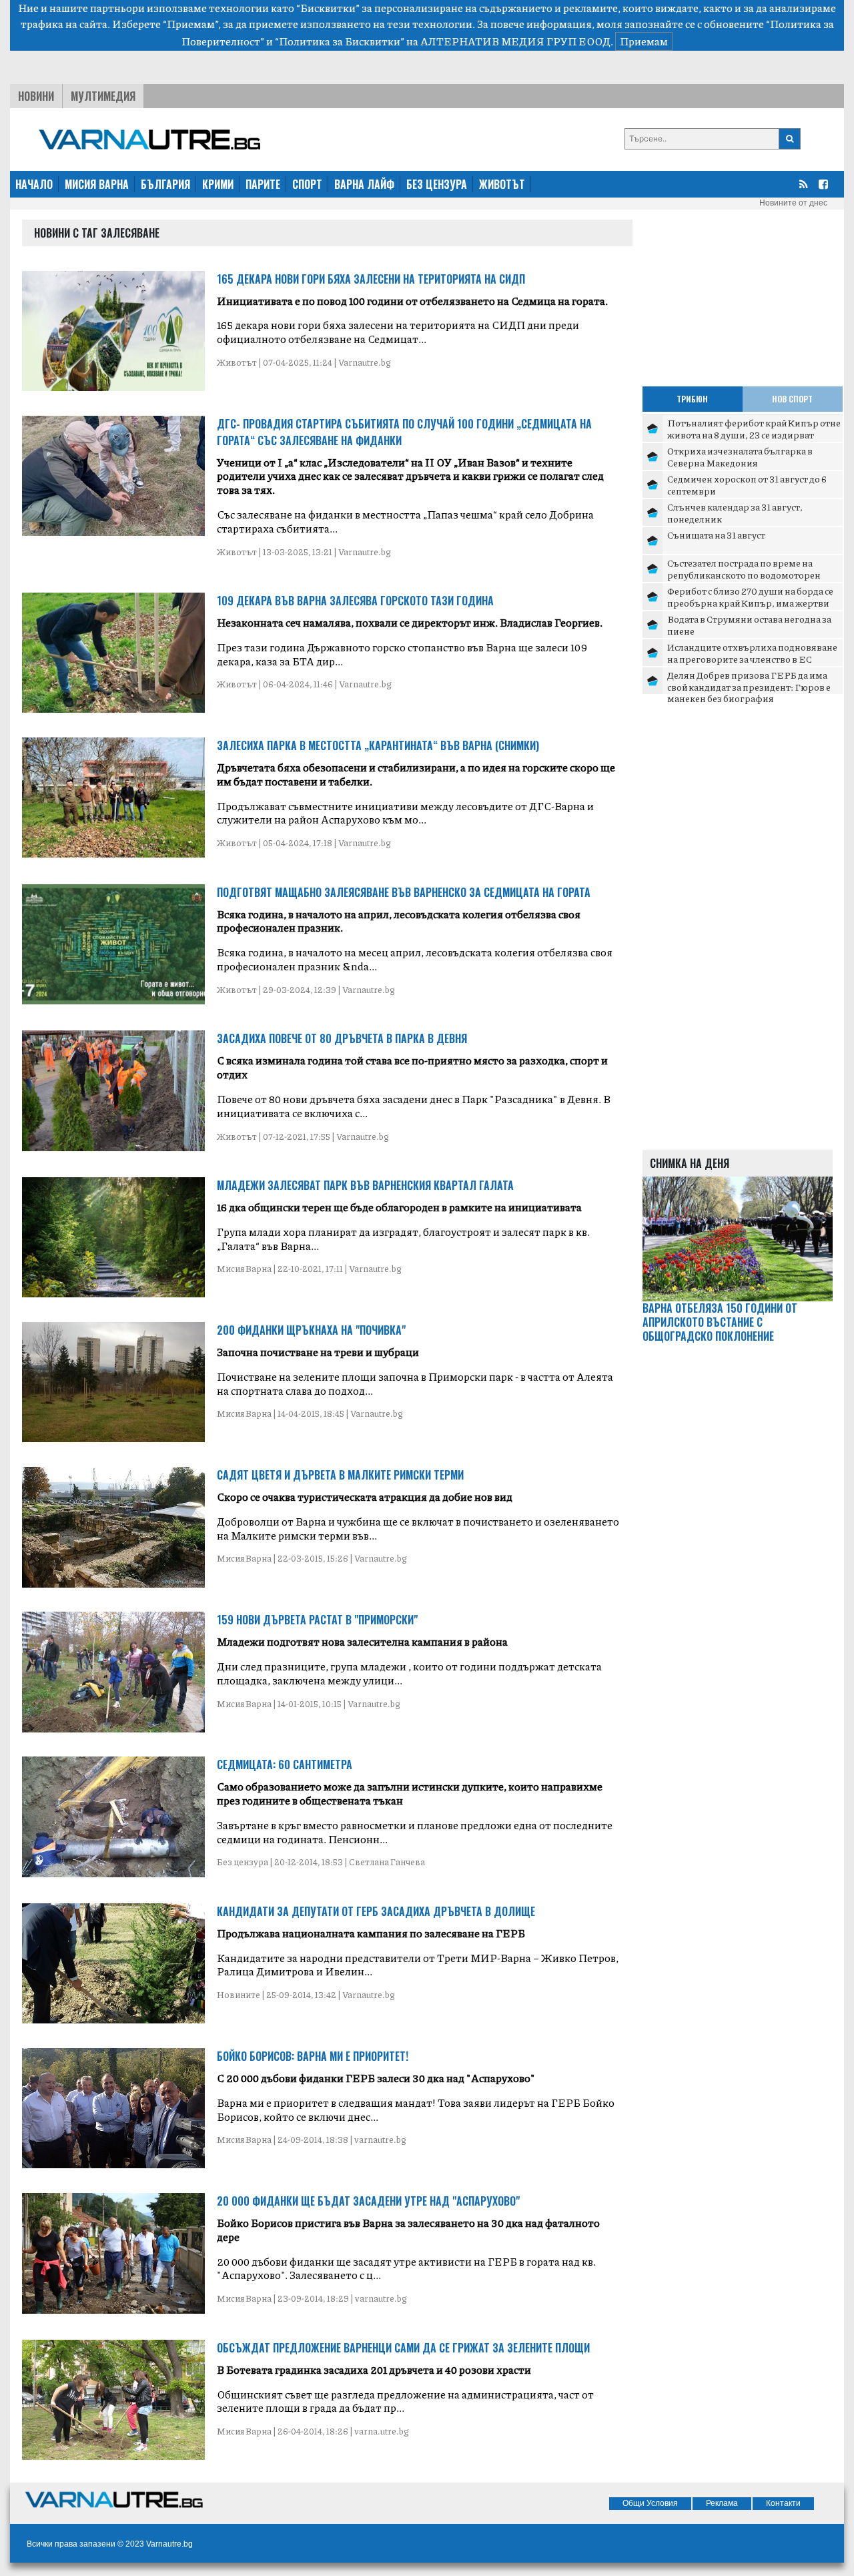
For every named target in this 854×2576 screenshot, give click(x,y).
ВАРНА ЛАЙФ (364, 184)
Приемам (644, 41)
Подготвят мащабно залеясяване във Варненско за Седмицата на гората (404, 892)
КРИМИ (218, 184)
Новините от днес (793, 203)
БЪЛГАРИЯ (165, 184)
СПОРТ (307, 184)
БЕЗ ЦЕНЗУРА (437, 184)
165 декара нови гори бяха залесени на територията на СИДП (371, 279)
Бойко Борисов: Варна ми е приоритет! (313, 2056)
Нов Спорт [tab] (792, 399)
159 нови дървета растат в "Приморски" (317, 1620)
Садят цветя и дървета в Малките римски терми (340, 1475)
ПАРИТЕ (263, 184)
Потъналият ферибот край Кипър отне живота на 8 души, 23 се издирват (754, 428)
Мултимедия (103, 96)
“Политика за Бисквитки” (340, 41)
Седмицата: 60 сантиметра (285, 1764)
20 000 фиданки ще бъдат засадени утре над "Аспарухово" (368, 2201)
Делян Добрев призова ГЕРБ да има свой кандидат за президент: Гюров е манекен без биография (749, 686)
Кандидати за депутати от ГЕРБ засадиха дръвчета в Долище (376, 1911)
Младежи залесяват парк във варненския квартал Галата (365, 1185)
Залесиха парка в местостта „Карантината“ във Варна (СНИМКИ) (378, 745)
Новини (36, 96)
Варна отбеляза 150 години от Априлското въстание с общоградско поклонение (720, 1322)
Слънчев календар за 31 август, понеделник (735, 513)
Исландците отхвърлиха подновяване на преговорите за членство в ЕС (752, 653)
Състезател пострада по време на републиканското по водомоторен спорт (744, 574)
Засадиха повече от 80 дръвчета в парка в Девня (342, 1038)
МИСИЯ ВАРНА (97, 184)
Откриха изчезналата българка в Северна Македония (740, 456)
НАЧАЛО (34, 184)
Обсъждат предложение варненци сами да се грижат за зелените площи (403, 2348)
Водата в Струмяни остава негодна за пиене (749, 625)
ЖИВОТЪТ (502, 184)
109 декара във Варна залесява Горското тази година (355, 601)
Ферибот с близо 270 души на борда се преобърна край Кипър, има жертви (750, 597)
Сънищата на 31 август (716, 535)
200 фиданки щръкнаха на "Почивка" (311, 1330)
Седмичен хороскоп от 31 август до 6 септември (747, 485)
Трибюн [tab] (692, 399)
